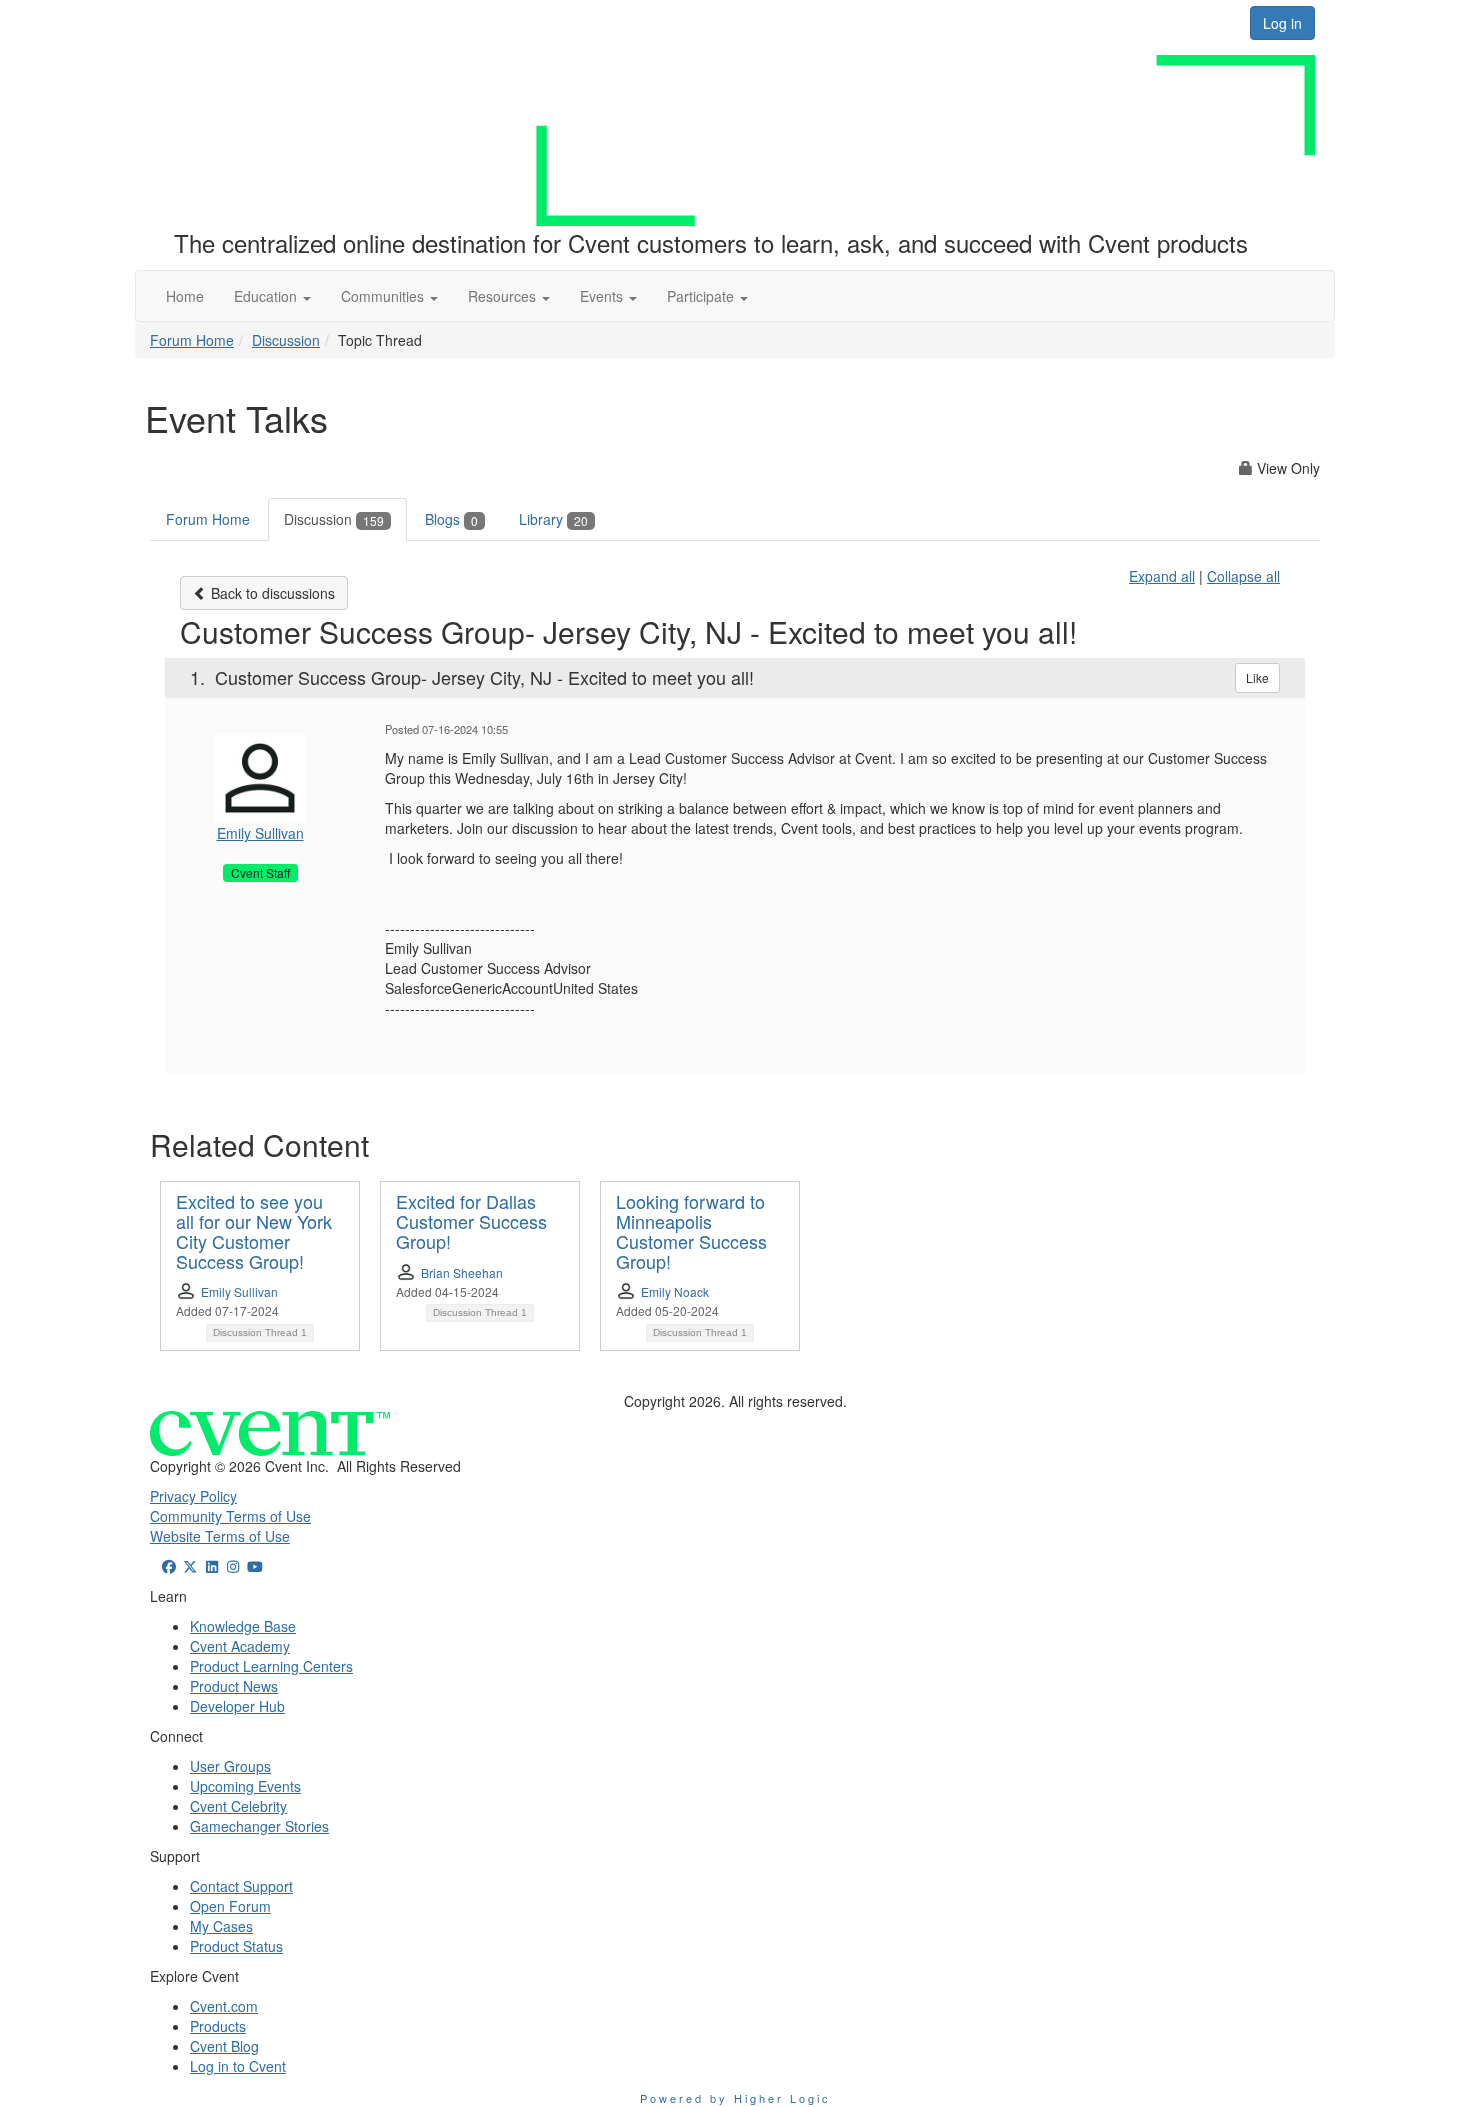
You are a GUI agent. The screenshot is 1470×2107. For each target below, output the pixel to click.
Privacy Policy (193, 1496)
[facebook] (169, 1566)
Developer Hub (237, 1706)
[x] (191, 1566)
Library (553, 519)
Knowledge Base (243, 1626)
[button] (272, 296)
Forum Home (192, 340)
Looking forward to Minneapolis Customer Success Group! (691, 1230)
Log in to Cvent (238, 2066)
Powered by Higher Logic (735, 2098)
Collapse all (1243, 576)
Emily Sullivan (260, 833)
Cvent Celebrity (238, 1806)
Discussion (286, 340)
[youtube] (255, 1566)
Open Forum (230, 1906)
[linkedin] (212, 1566)
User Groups (230, 1766)
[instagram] (234, 1566)
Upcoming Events (245, 1786)
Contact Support (241, 1886)
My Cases (221, 1926)
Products (218, 2026)
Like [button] (1257, 677)
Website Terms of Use (220, 1536)
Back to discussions (271, 593)
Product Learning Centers (271, 1666)
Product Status (236, 1946)
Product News (234, 1686)
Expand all (1162, 576)
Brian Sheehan (462, 1272)
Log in (1282, 23)
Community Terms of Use (230, 1516)
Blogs (451, 519)
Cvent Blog (224, 2046)
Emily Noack (675, 1291)
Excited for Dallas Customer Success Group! (471, 1221)
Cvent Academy (240, 1646)
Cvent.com (224, 2006)
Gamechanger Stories (259, 1826)
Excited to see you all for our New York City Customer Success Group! (254, 1230)
